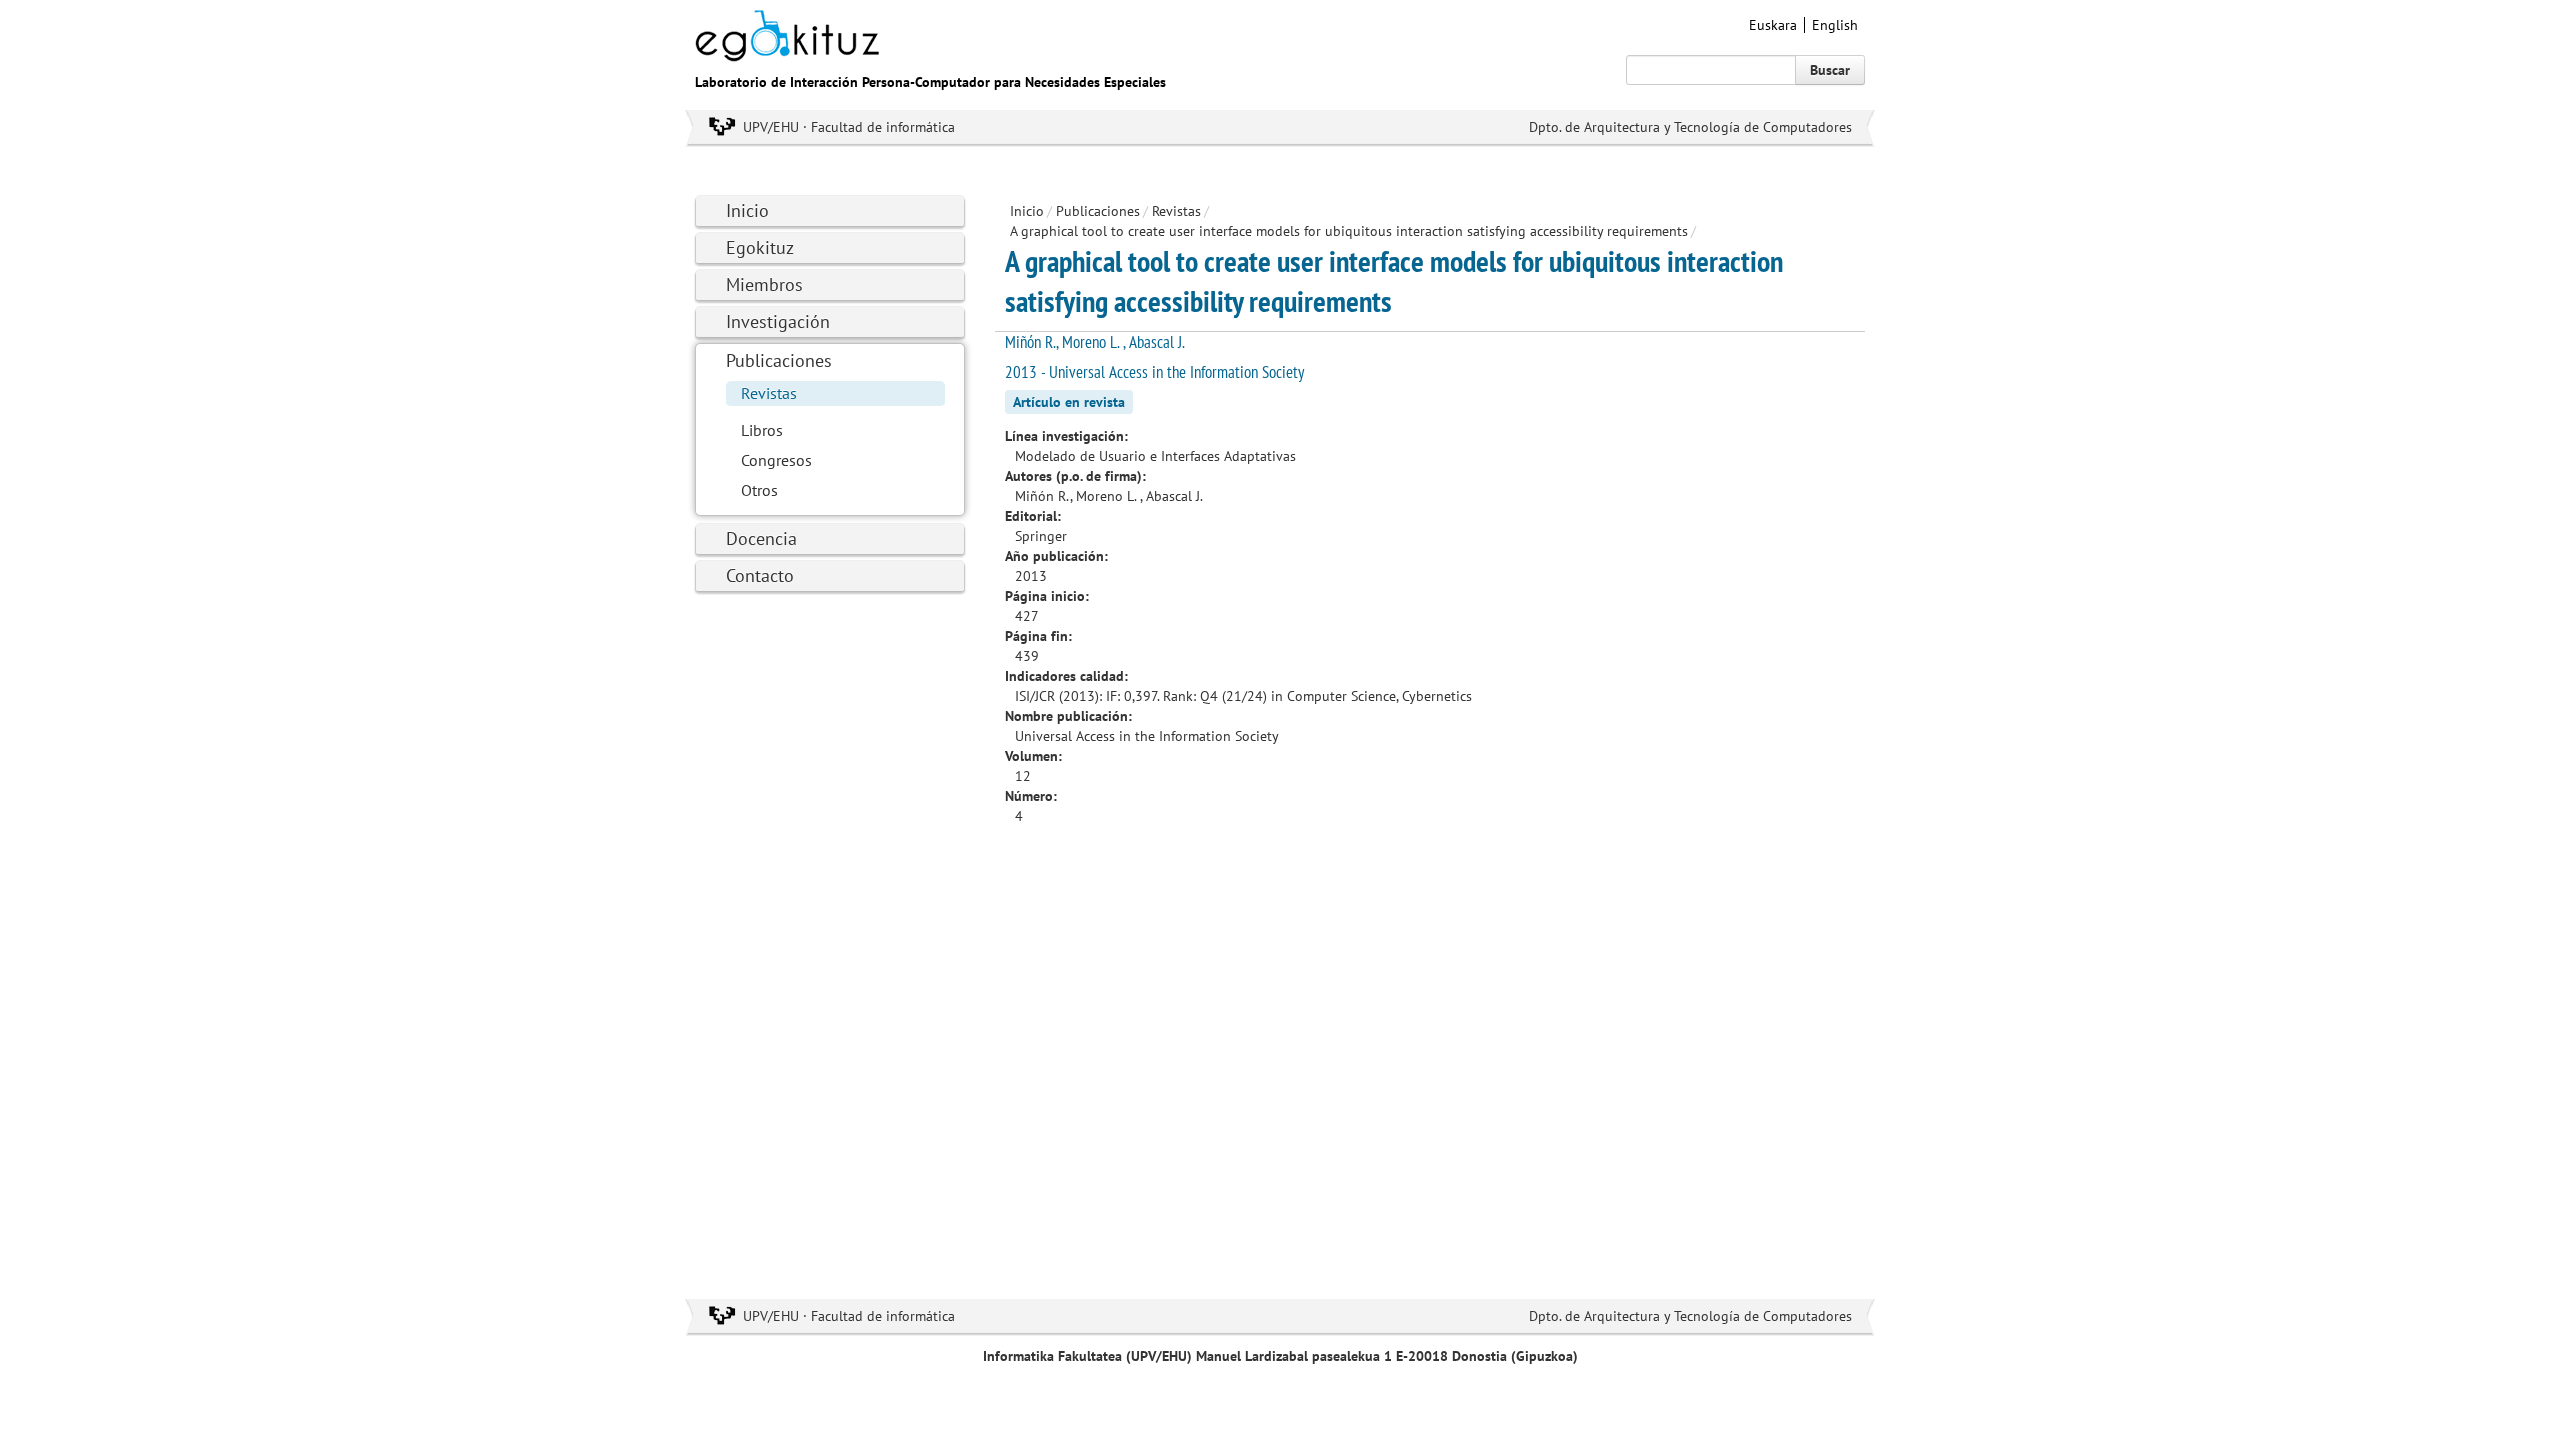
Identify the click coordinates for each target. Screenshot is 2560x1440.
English (1835, 25)
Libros (762, 430)
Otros (759, 490)
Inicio (747, 210)
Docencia (761, 538)
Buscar (1830, 70)
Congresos (776, 460)
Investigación (778, 321)
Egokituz (760, 247)
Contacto (760, 575)
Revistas (769, 393)
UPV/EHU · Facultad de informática (849, 127)
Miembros (764, 284)
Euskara (1773, 25)
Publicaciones (779, 360)
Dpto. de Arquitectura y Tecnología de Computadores (1690, 127)
